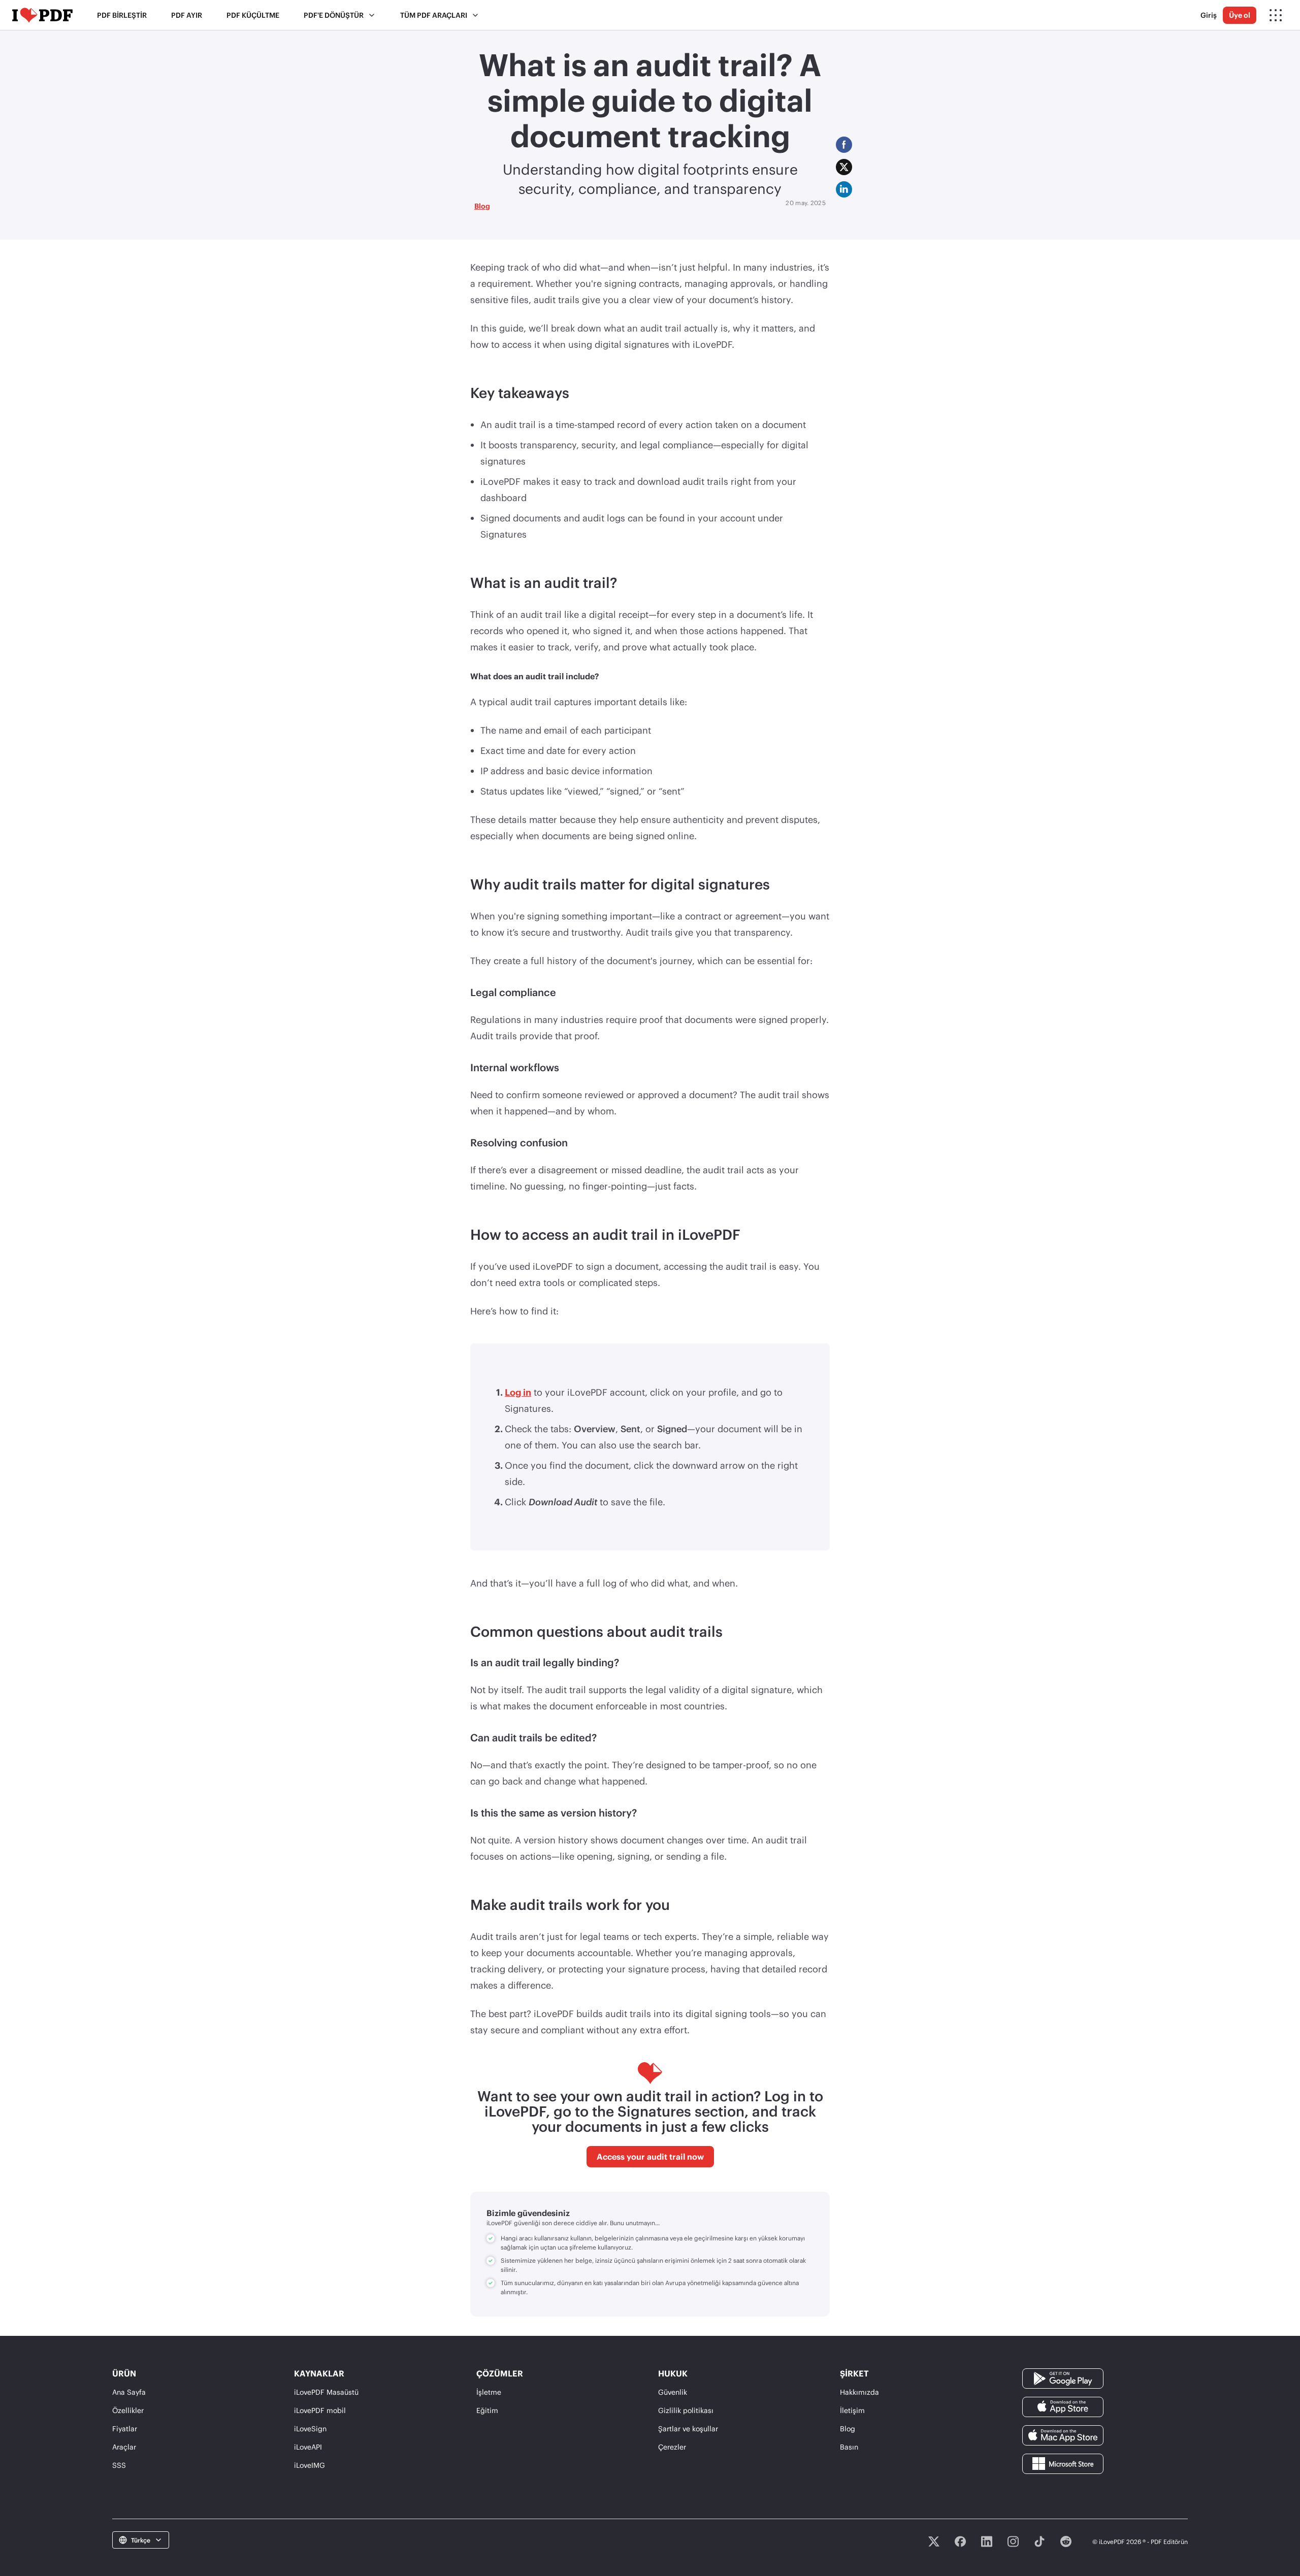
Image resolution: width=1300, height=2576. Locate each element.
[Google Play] (1063, 2378)
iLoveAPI (308, 2447)
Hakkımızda (859, 2392)
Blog (482, 206)
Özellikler (128, 2410)
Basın (849, 2447)
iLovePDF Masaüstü (326, 2392)
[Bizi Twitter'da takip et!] (934, 2541)
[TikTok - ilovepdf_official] (1039, 2541)
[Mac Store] (1063, 2435)
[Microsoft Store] (1063, 2463)
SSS (119, 2465)
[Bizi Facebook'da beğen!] (960, 2541)
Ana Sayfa (129, 2392)
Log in (518, 1392)
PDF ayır (187, 15)
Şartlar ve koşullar (688, 2429)
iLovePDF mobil (320, 2410)
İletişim (852, 2410)
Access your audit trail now (650, 2156)
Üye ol (1240, 15)
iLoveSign (310, 2429)
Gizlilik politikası (686, 2410)
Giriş (1209, 15)
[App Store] (1063, 2406)
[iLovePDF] (42, 15)
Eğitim (487, 2410)
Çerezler (672, 2447)
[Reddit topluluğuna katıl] (1066, 2541)
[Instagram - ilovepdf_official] (1013, 2541)
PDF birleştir (122, 15)
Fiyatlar (125, 2429)
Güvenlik (673, 2392)
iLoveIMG (310, 2465)
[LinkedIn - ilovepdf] (987, 2541)
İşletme (489, 2392)
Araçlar (124, 2447)
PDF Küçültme (253, 15)
